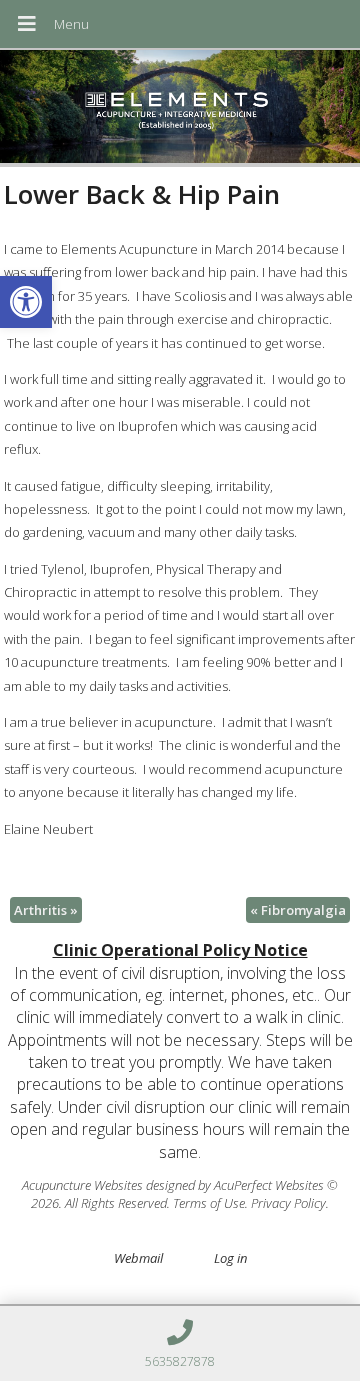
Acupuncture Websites (82, 1185)
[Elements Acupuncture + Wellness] (180, 108)
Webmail (138, 1258)
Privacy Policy (288, 1203)
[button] (26, 302)
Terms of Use (209, 1203)
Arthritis (46, 910)
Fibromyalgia (298, 910)
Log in (230, 1258)
